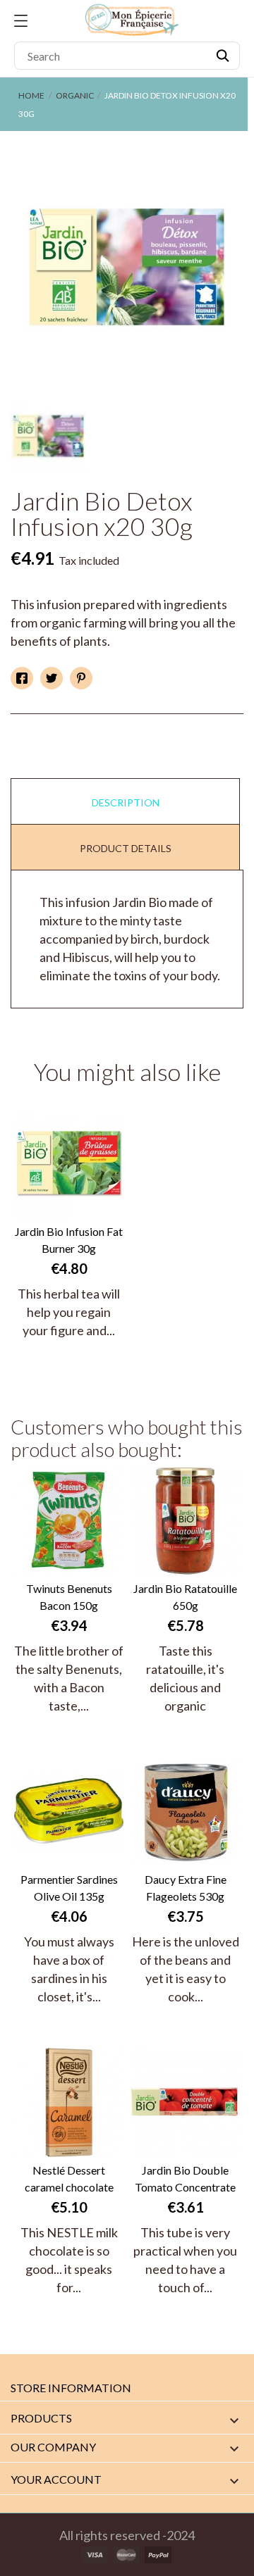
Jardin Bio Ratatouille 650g (185, 1597)
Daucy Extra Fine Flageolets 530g (186, 1888)
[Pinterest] (81, 678)
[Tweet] (52, 678)
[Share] (22, 678)
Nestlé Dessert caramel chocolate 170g (69, 2180)
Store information (71, 2388)
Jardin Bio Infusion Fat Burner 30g (69, 1240)
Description (126, 802)
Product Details (126, 848)
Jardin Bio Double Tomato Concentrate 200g (185, 2180)
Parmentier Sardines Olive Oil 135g (69, 1888)
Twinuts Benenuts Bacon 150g (69, 1597)
